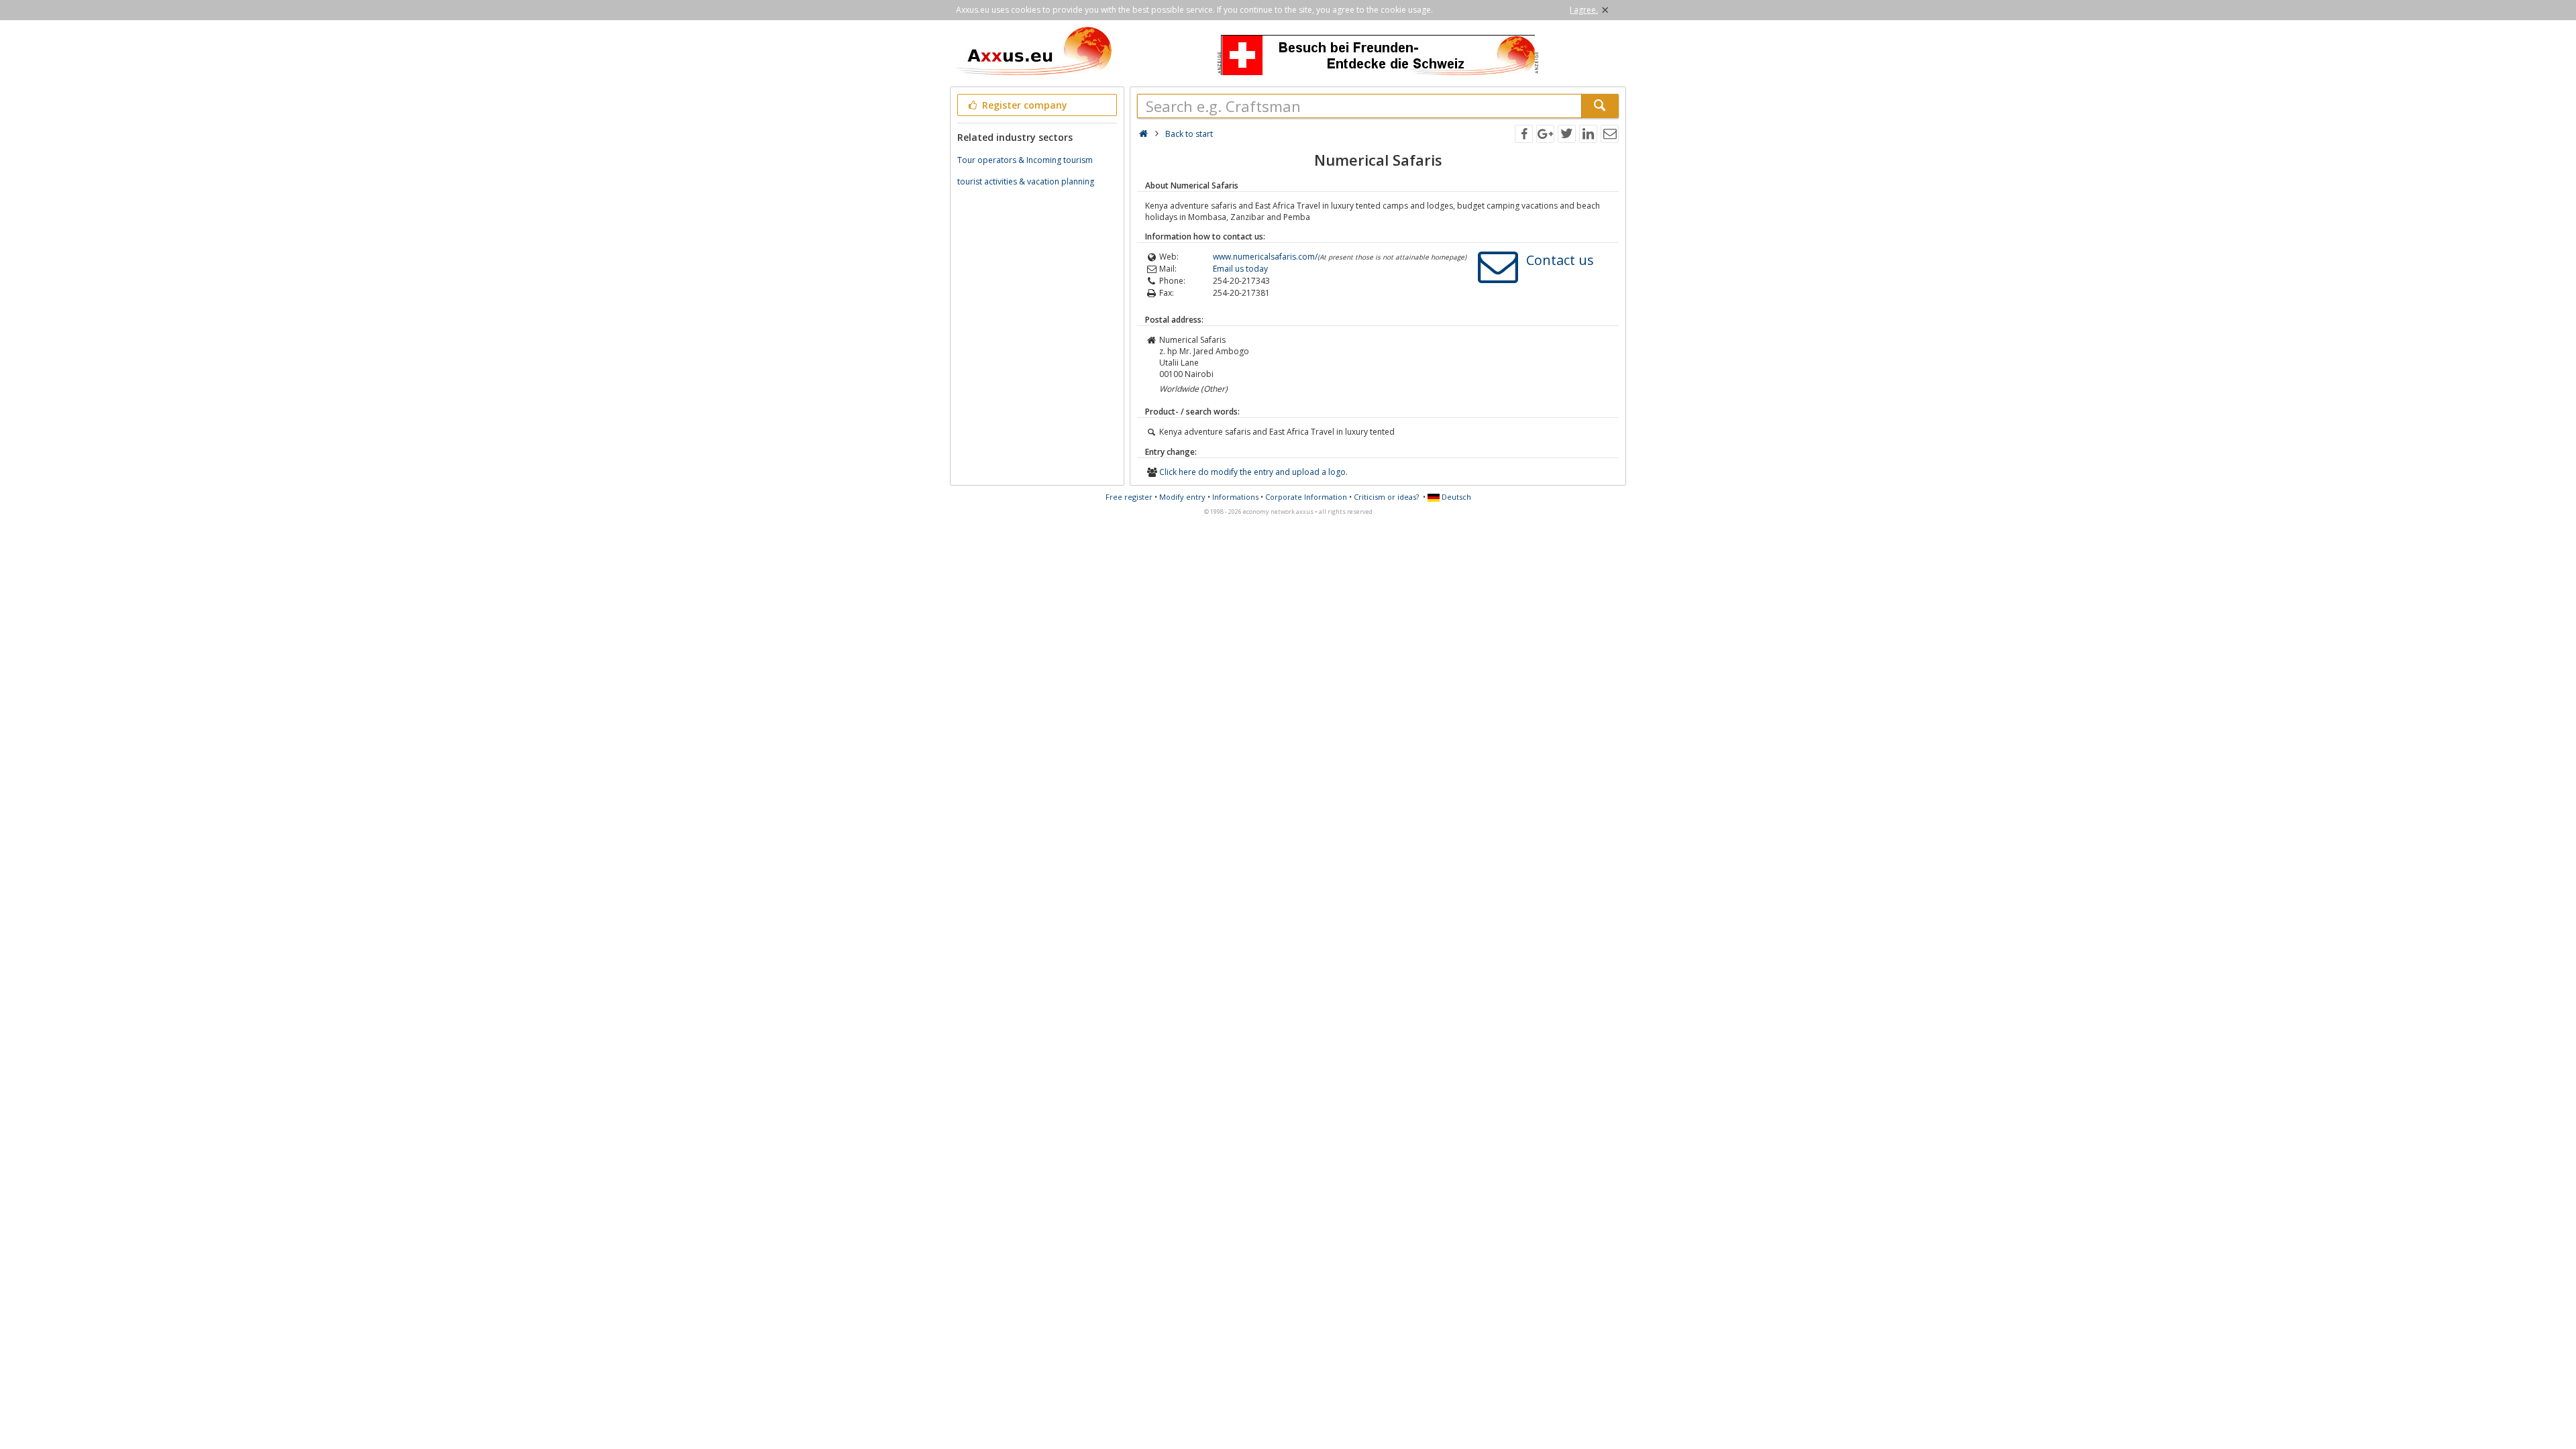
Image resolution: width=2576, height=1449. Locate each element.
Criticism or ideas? (1386, 497)
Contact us (1560, 260)
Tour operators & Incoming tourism (1025, 160)
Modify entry (1182, 497)
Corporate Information (1306, 497)
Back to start (1189, 134)
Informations (1235, 497)
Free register (1129, 497)
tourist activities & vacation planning (1026, 181)
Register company (1023, 105)
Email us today (1240, 269)
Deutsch (1455, 497)
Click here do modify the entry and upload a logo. (1253, 472)
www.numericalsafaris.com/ (1265, 257)
